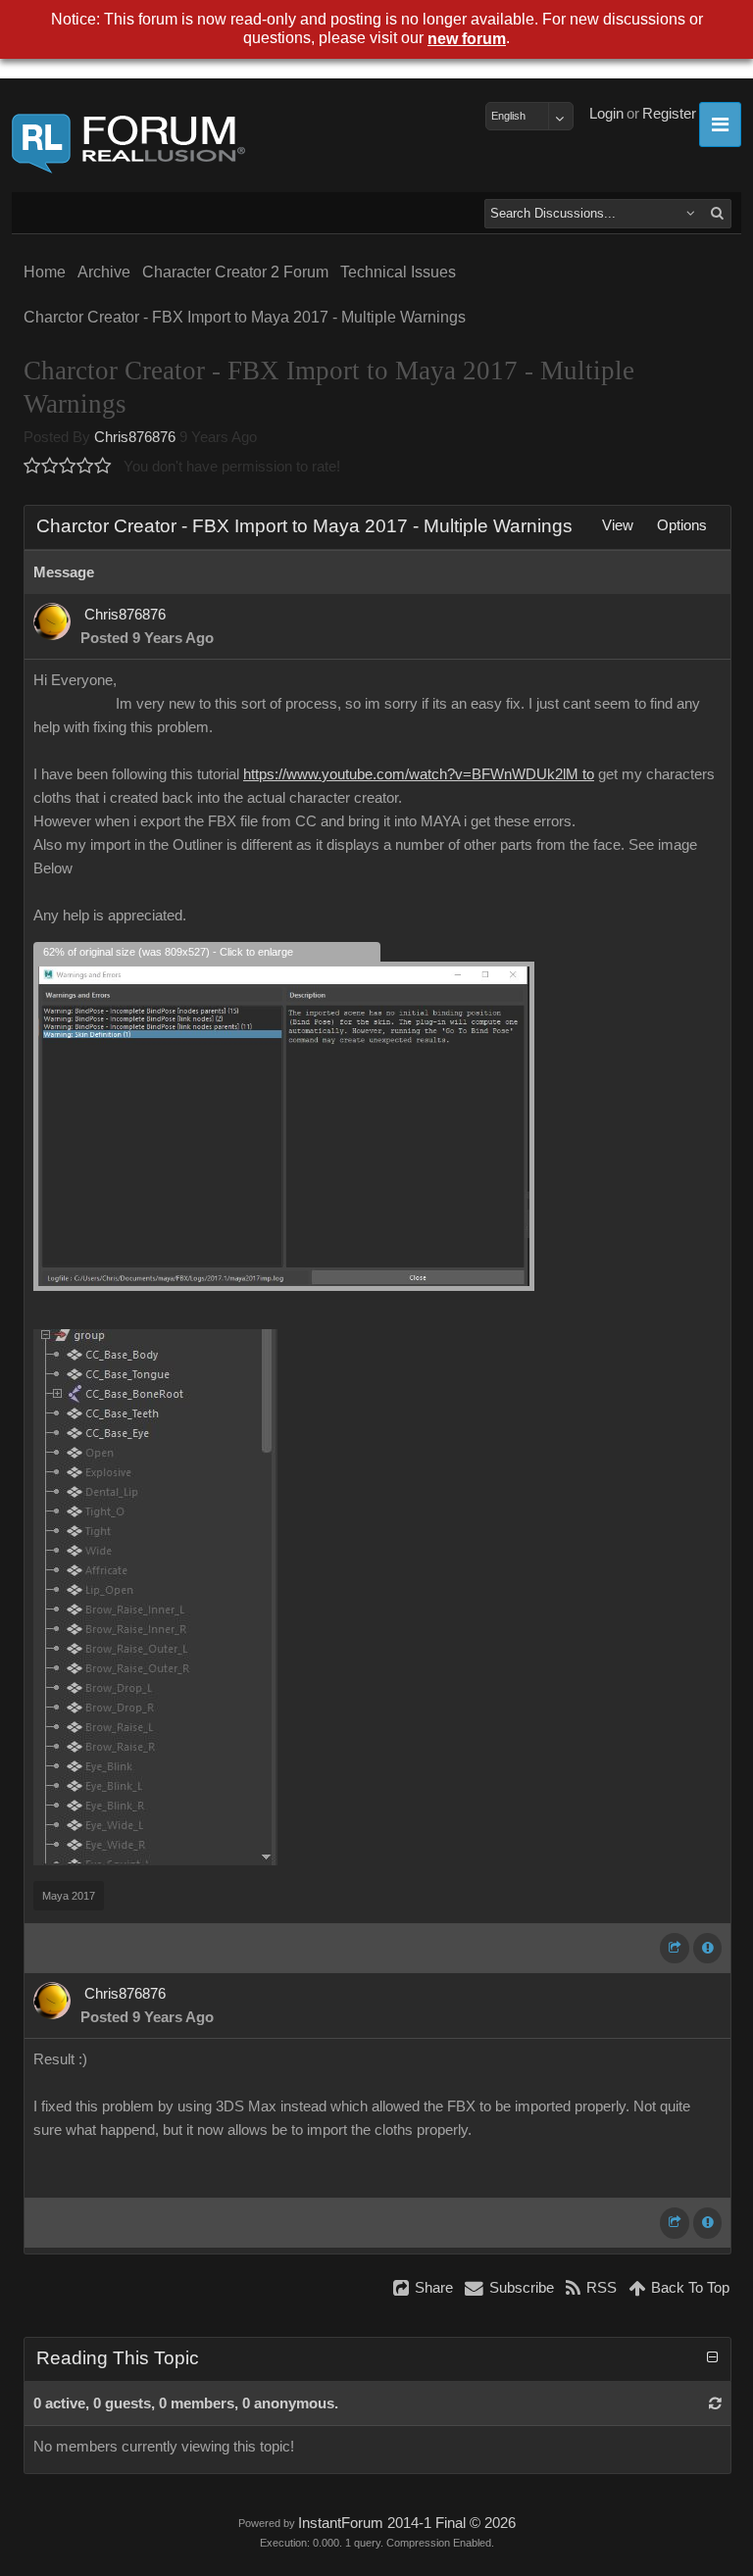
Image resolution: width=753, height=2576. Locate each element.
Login (606, 114)
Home (45, 272)
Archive (104, 272)
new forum (467, 39)
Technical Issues (398, 272)
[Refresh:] (715, 2403)
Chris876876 (135, 437)
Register (669, 114)
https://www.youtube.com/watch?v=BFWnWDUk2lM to (419, 774)
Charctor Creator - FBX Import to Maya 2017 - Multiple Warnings (245, 317)
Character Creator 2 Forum (235, 272)
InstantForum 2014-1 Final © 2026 (407, 2523)
